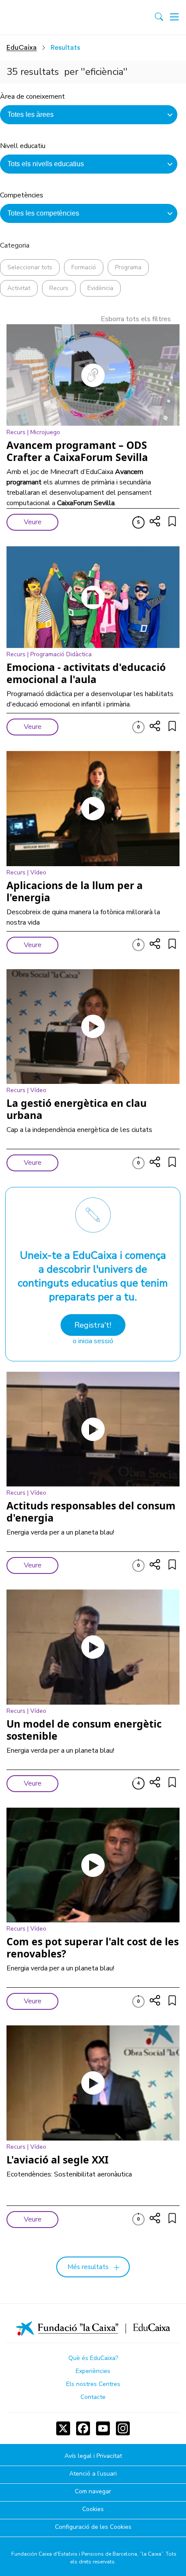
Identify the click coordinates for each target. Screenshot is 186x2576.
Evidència (100, 288)
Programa (128, 267)
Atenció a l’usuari (93, 2474)
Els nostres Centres (93, 2384)
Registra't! (93, 1325)
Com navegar (93, 2492)
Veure (33, 522)
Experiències (93, 2371)
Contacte (93, 2397)
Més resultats (88, 2267)
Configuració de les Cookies (93, 2527)
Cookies (93, 2510)
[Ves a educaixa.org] (44, 17)
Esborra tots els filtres (136, 319)
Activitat (19, 288)
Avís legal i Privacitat (93, 2456)
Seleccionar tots (30, 267)
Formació (84, 267)
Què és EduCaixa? (93, 2358)
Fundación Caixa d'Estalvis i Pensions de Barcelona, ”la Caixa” (87, 2554)
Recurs (59, 288)
